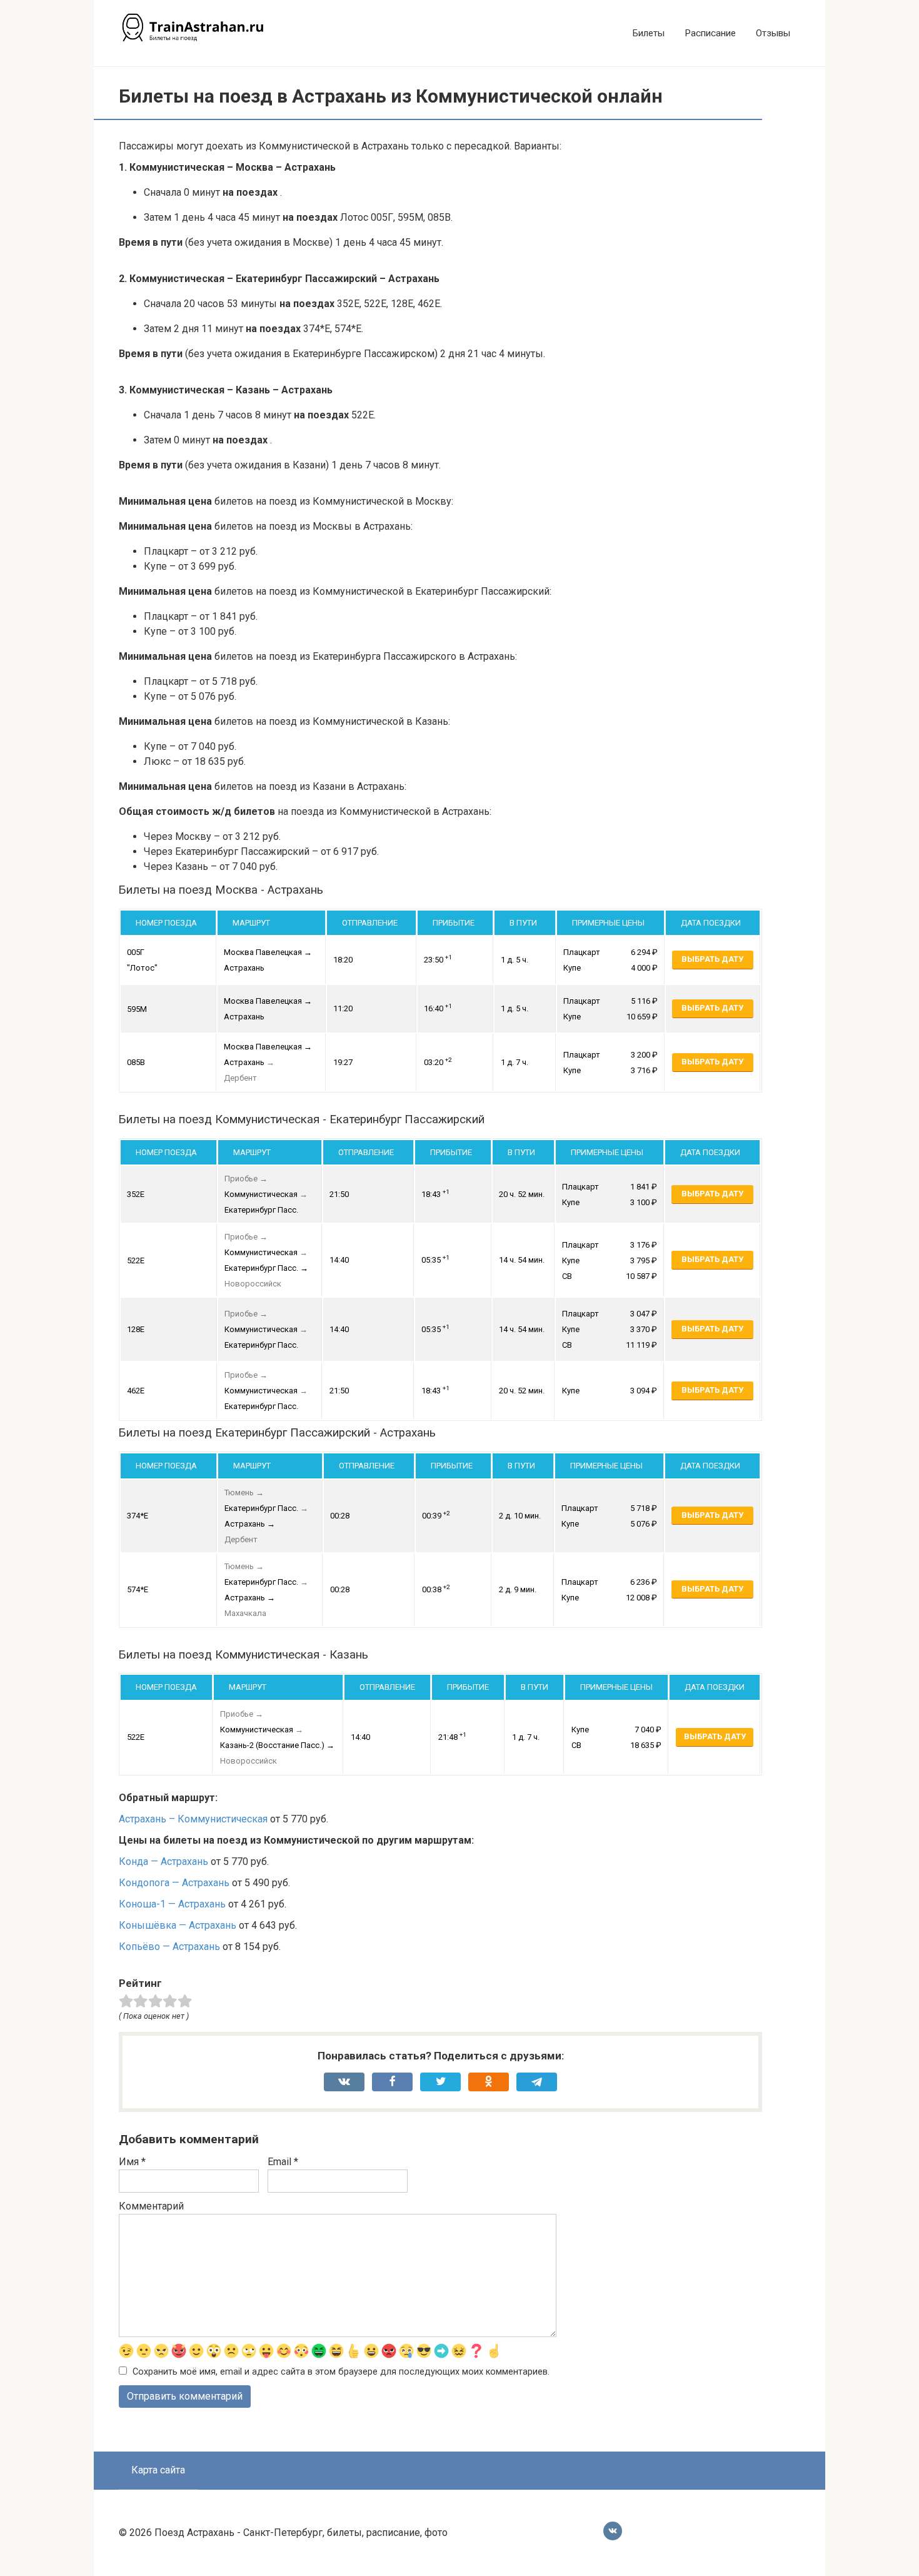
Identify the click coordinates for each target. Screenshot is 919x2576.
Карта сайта (158, 2470)
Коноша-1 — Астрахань (172, 1904)
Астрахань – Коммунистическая (193, 1819)
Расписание (710, 33)
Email (283, 2162)
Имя (132, 2162)
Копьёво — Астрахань (169, 1947)
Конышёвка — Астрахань (178, 1925)
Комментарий (151, 2206)
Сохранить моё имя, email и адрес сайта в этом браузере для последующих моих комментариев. (341, 2372)
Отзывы (773, 33)
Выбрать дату (712, 959)
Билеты (649, 33)
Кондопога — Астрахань (174, 1883)
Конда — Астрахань (163, 1861)
